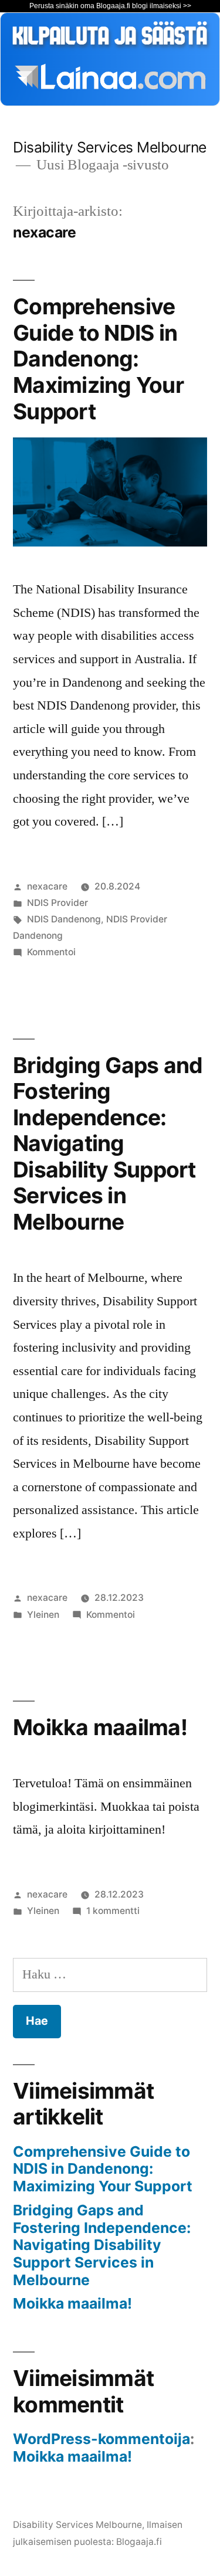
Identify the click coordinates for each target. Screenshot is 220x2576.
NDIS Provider (57, 903)
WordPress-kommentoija (101, 2439)
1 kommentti (113, 1911)
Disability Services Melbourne (110, 147)
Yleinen (43, 1615)
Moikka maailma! (100, 1727)
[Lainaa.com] (110, 102)
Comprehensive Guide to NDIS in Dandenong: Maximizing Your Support (98, 359)
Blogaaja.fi (139, 2542)
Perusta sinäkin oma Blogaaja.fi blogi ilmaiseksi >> (110, 6)
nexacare (47, 886)
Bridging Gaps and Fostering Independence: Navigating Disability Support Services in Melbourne (108, 1143)
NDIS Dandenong (64, 919)
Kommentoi (51, 952)
